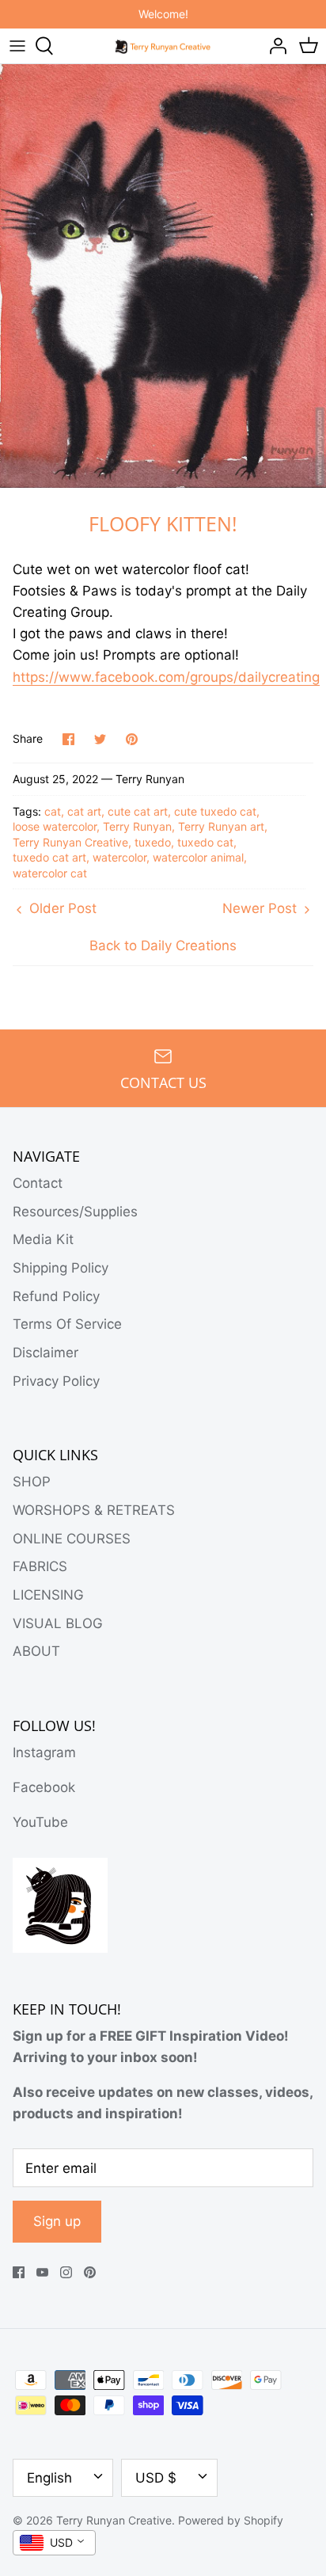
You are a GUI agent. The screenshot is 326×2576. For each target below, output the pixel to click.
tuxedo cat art (49, 857)
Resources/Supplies (75, 1212)
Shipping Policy (61, 1268)
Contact (38, 1183)
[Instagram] (66, 2272)
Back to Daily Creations (163, 946)
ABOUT (36, 1651)
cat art (84, 811)
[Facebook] (19, 2272)
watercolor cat (50, 873)
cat (53, 811)
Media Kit (43, 1239)
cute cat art (138, 811)
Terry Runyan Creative (70, 842)
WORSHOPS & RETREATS (94, 1510)
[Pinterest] (90, 2272)
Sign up (57, 2221)
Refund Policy (56, 1296)
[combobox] (54, 2543)
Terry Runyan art (221, 826)
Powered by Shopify (231, 2520)
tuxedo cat (205, 842)
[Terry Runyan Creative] (163, 45)
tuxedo (153, 842)
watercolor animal (198, 857)
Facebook (44, 1787)
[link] (166, 677)
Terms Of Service (67, 1324)
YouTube (40, 1822)
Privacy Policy (56, 1381)
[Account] (274, 46)
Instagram (44, 1752)
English (49, 2478)
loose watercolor (55, 826)
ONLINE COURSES (72, 1539)
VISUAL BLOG (58, 1623)
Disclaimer (45, 1353)
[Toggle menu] (17, 46)
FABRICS (40, 1566)
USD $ (156, 2478)
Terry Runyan (137, 826)
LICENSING (48, 1595)
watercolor (119, 857)
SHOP (32, 1482)
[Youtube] (42, 2272)
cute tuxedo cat (215, 811)
